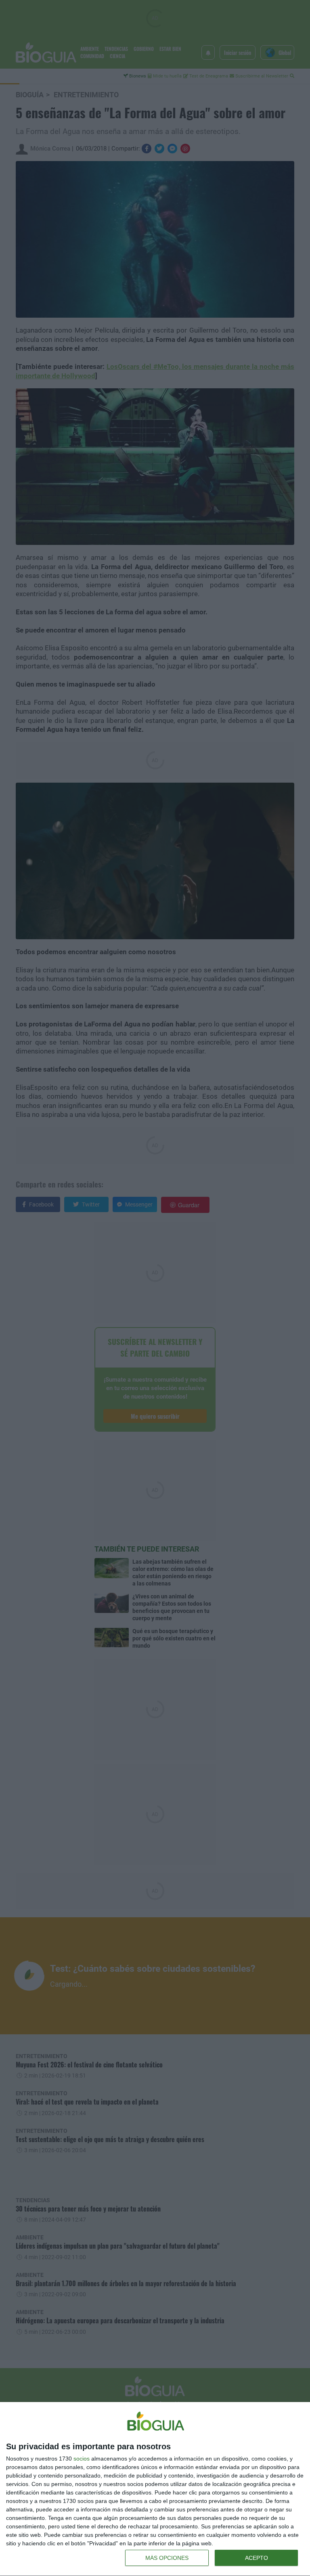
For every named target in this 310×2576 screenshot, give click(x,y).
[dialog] (155, 2489)
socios (82, 2459)
